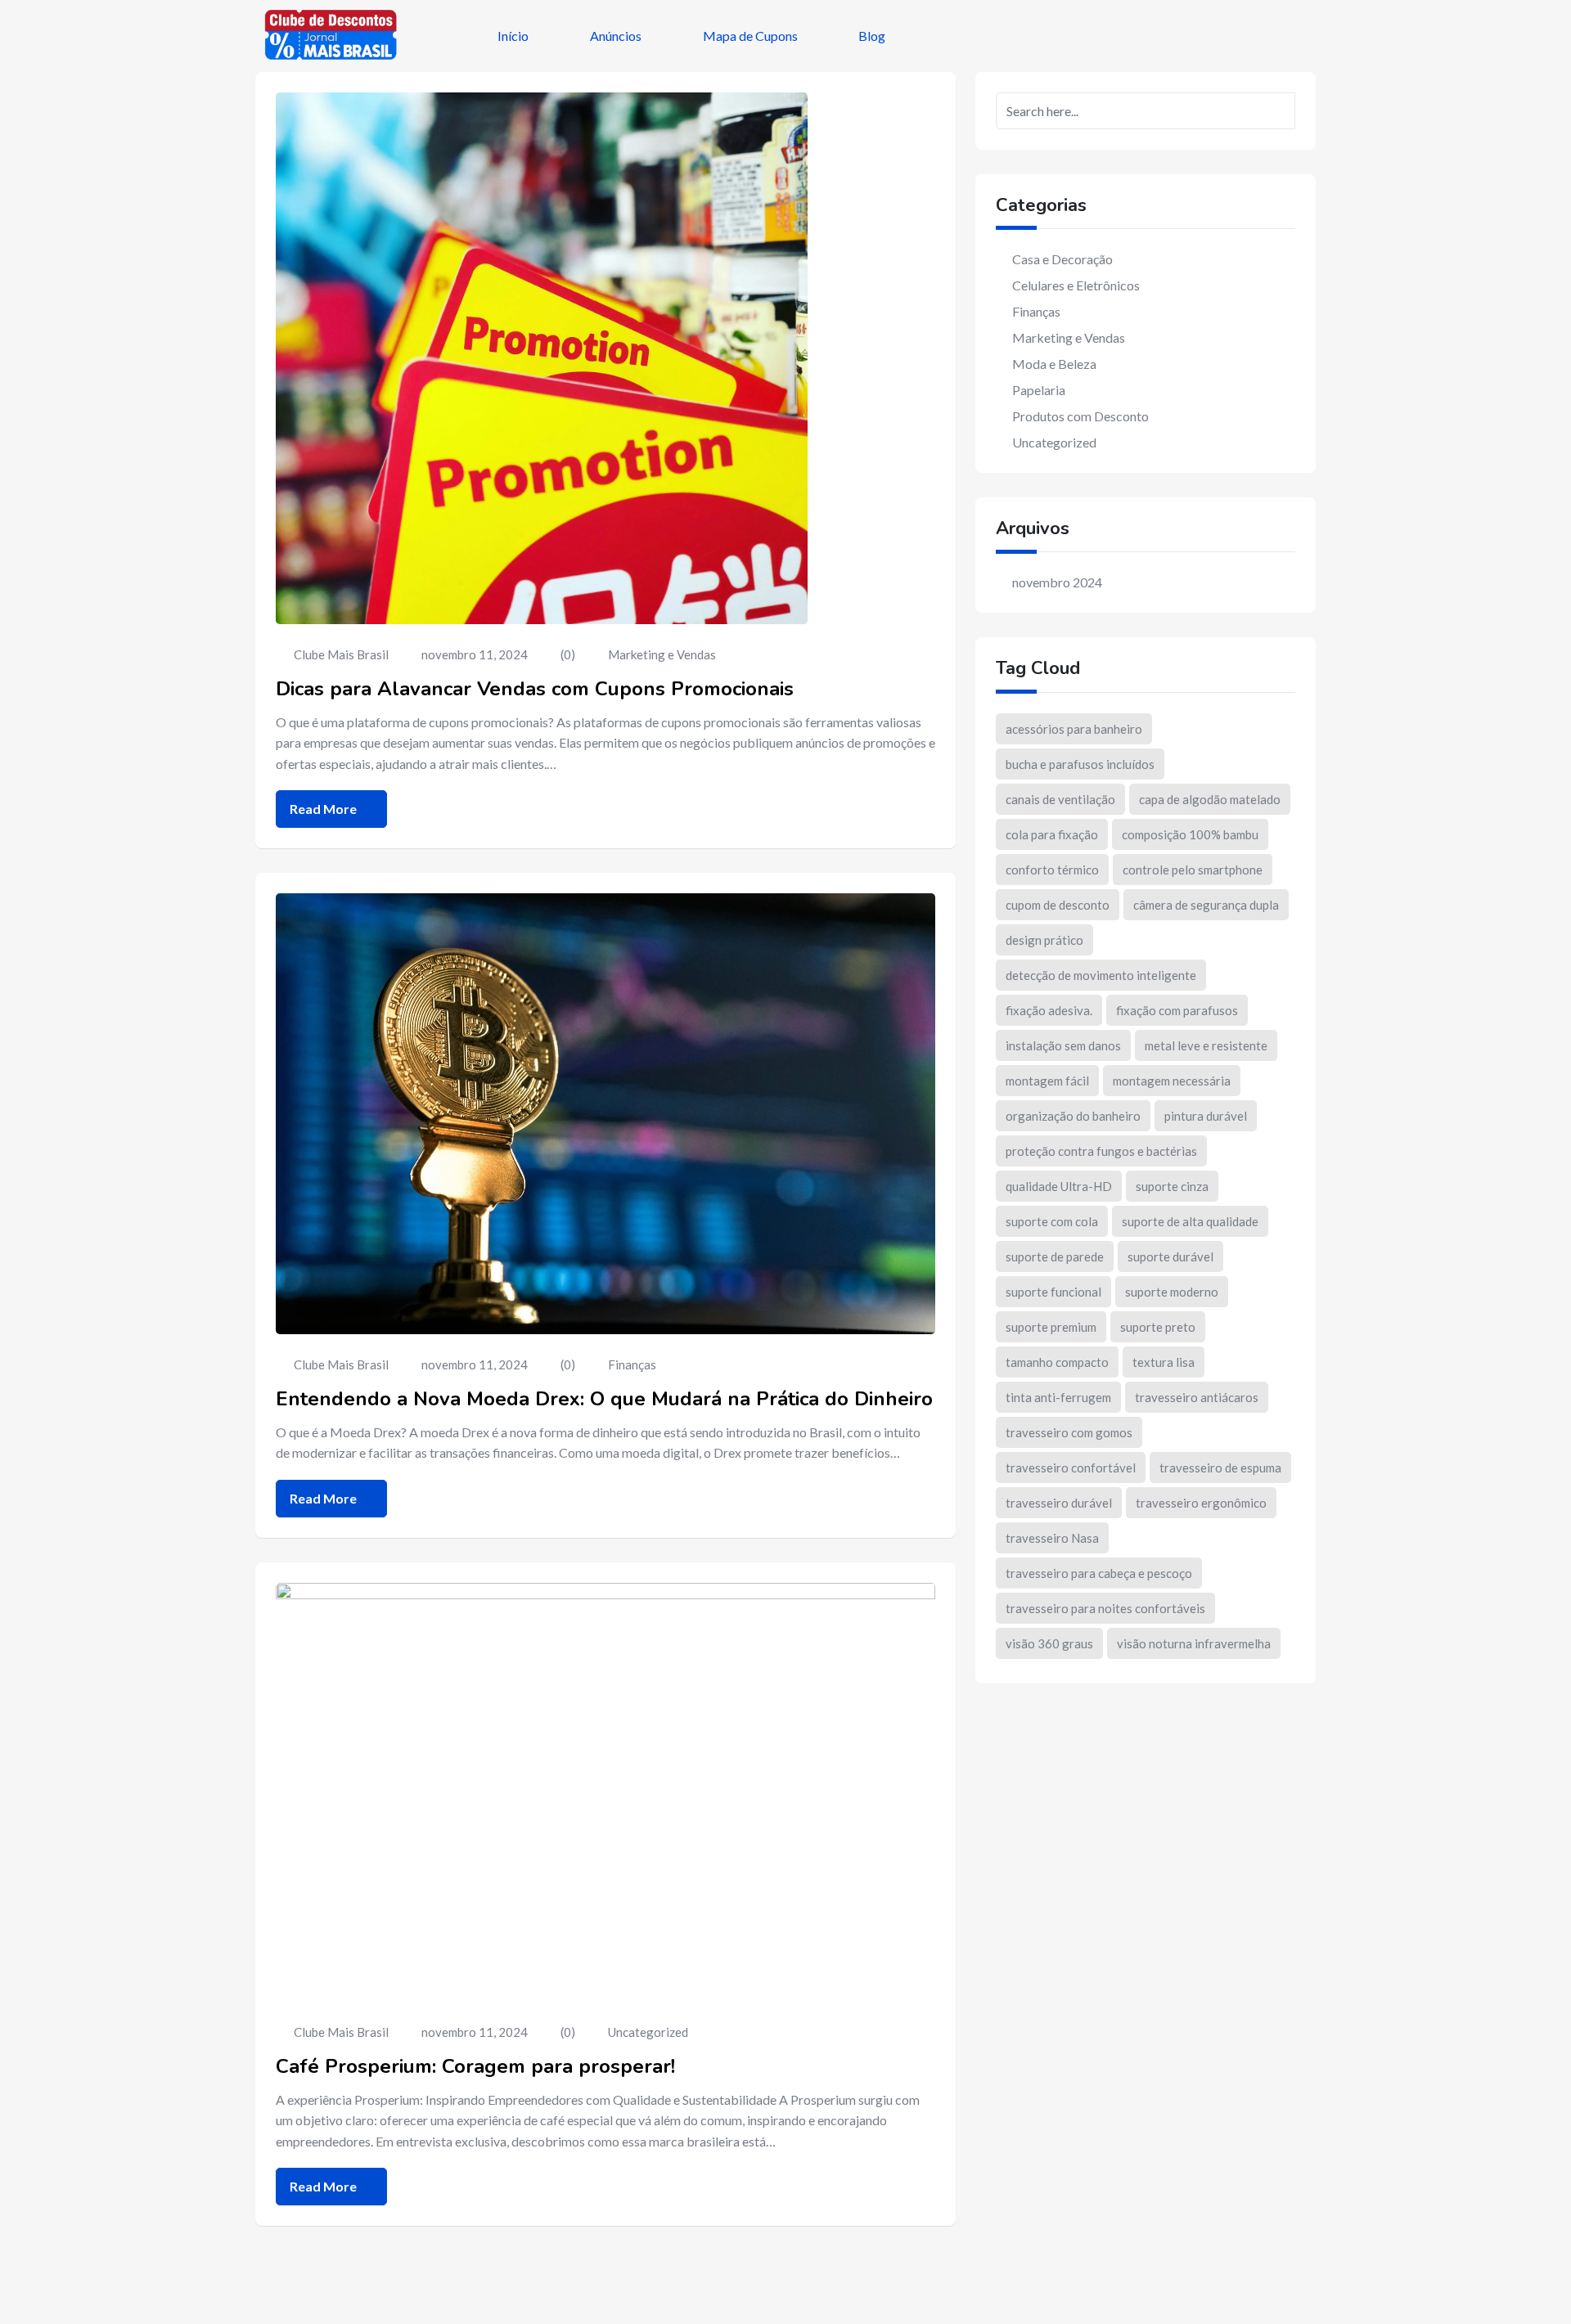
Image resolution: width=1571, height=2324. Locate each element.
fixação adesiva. (1049, 1010)
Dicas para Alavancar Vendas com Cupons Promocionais (535, 689)
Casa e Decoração (1062, 259)
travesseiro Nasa (1052, 1538)
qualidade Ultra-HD (1059, 1186)
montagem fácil (1047, 1081)
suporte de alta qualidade (1190, 1221)
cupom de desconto (1058, 905)
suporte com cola (1052, 1221)
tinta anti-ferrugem (1058, 1397)
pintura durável (1206, 1116)
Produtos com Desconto (1080, 416)
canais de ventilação (1060, 799)
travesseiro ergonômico (1201, 1503)
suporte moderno (1172, 1292)
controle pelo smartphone (1193, 870)
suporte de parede (1055, 1256)
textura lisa (1164, 1362)
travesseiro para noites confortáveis (1105, 1608)
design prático (1044, 940)
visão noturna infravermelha (1194, 1643)
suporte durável (1170, 1256)
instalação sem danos (1063, 1045)
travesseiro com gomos (1069, 1432)
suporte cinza (1172, 1186)
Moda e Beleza (1054, 364)
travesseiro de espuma (1220, 1468)
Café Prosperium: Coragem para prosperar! (475, 2066)
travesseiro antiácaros (1197, 1397)
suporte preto (1158, 1327)
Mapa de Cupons (750, 36)
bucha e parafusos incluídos (1080, 764)
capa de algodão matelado (1210, 799)
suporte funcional (1053, 1292)
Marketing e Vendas (662, 654)
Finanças (632, 1364)
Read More (324, 809)
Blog (872, 36)
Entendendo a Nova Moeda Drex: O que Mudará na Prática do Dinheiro (604, 1399)
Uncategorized (648, 2032)
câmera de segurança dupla (1206, 905)
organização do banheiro (1073, 1116)
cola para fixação (1052, 834)
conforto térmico (1052, 870)
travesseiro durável (1059, 1503)
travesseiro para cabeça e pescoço (1099, 1573)
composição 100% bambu (1190, 834)
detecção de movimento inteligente (1101, 975)
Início (513, 36)
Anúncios (616, 36)
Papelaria (1039, 390)
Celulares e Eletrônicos (1076, 285)
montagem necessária (1172, 1081)
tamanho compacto (1057, 1362)
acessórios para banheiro (1074, 729)
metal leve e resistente (1206, 1045)
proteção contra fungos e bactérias (1101, 1151)
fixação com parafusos (1177, 1010)
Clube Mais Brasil (341, 654)
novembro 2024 (1057, 582)
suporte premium (1051, 1327)
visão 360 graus (1049, 1643)
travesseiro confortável (1071, 1468)
